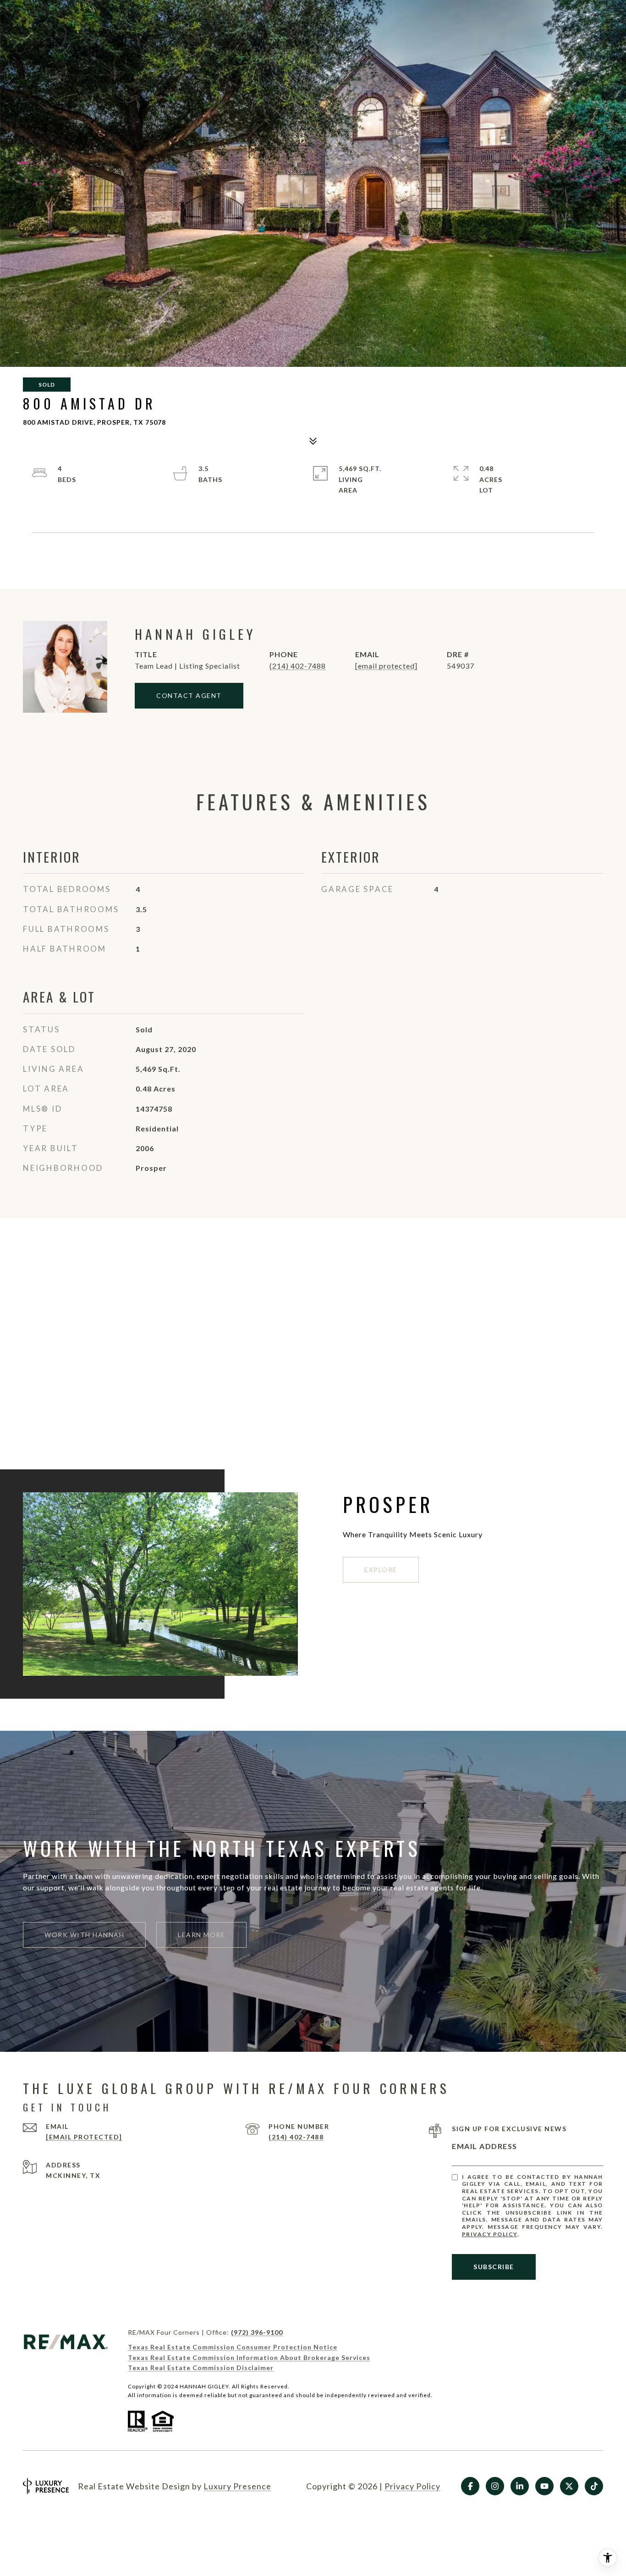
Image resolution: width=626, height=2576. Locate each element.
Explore (381, 1570)
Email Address (485, 2146)
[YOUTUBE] (544, 2486)
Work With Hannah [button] (84, 1935)
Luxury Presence (237, 2486)
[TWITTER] (569, 2486)
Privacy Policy (490, 2234)
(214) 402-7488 (298, 666)
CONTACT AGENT (189, 695)
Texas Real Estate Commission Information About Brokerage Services (249, 2357)
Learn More (201, 1935)
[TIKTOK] (594, 2486)
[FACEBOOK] (470, 2486)
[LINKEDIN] (520, 2486)
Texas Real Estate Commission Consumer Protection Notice (233, 2347)
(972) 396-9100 (257, 2332)
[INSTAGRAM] (495, 2486)
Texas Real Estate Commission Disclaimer (201, 2368)
